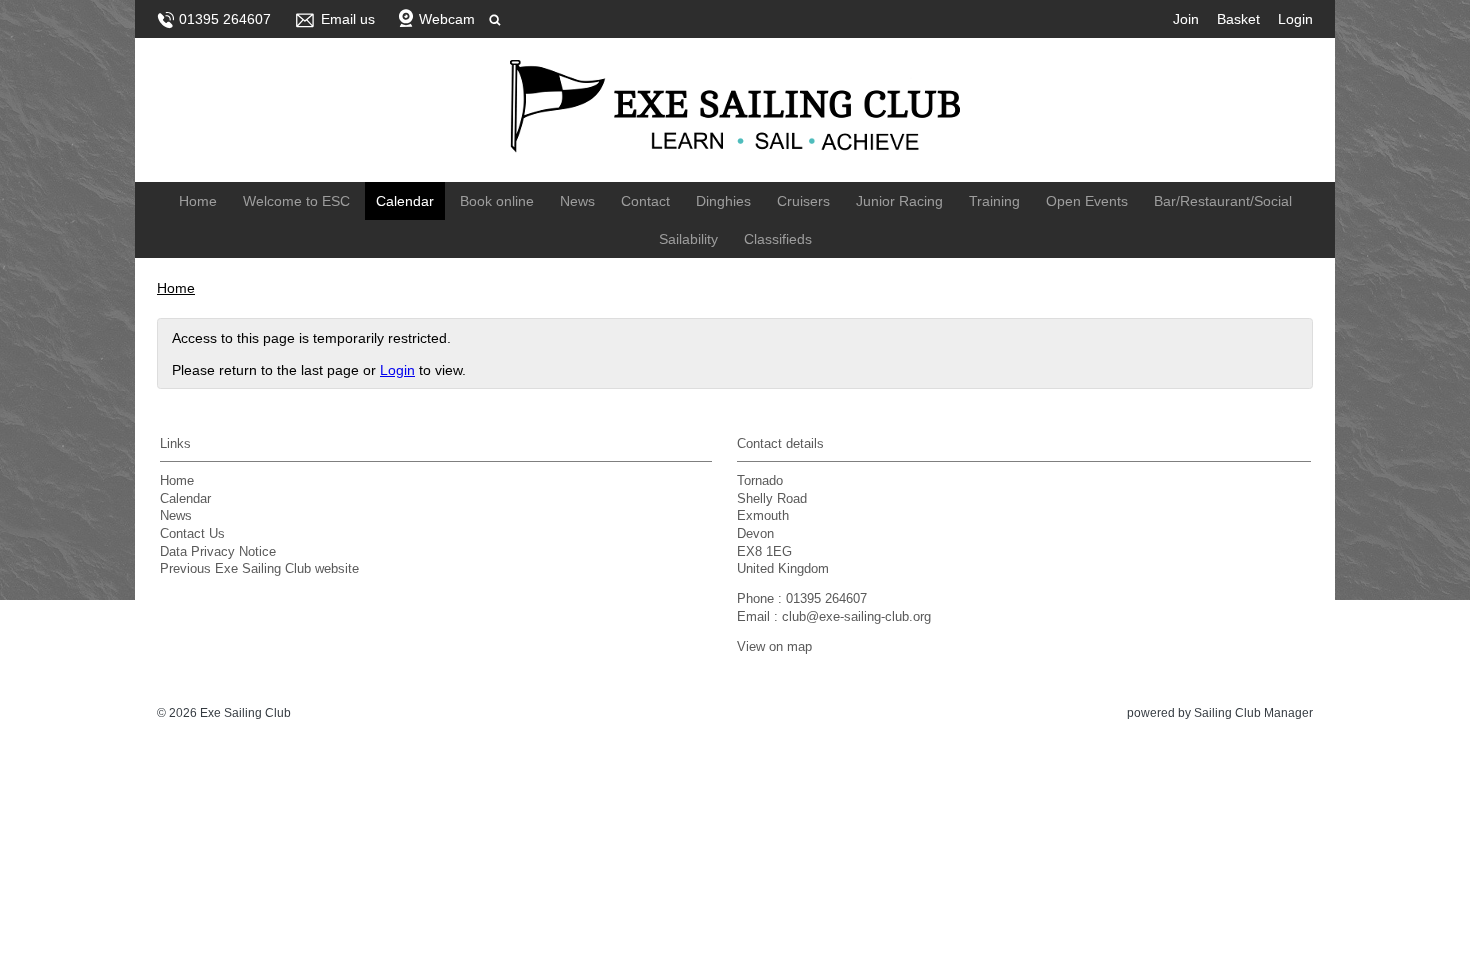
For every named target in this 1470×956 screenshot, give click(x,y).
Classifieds (778, 239)
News (577, 201)
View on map (774, 647)
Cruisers (803, 201)
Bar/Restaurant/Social (1223, 201)
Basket (1238, 19)
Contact (645, 201)
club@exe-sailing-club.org (856, 617)
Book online (497, 201)
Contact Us (192, 534)
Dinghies (723, 201)
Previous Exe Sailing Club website (259, 569)
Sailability (688, 239)
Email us (348, 19)
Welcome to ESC (296, 201)
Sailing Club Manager (1253, 713)
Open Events (1087, 201)
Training (994, 201)
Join (1186, 19)
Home (198, 201)
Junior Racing (899, 201)
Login (1295, 19)
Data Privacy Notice (218, 552)
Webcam (447, 19)
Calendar (405, 201)
